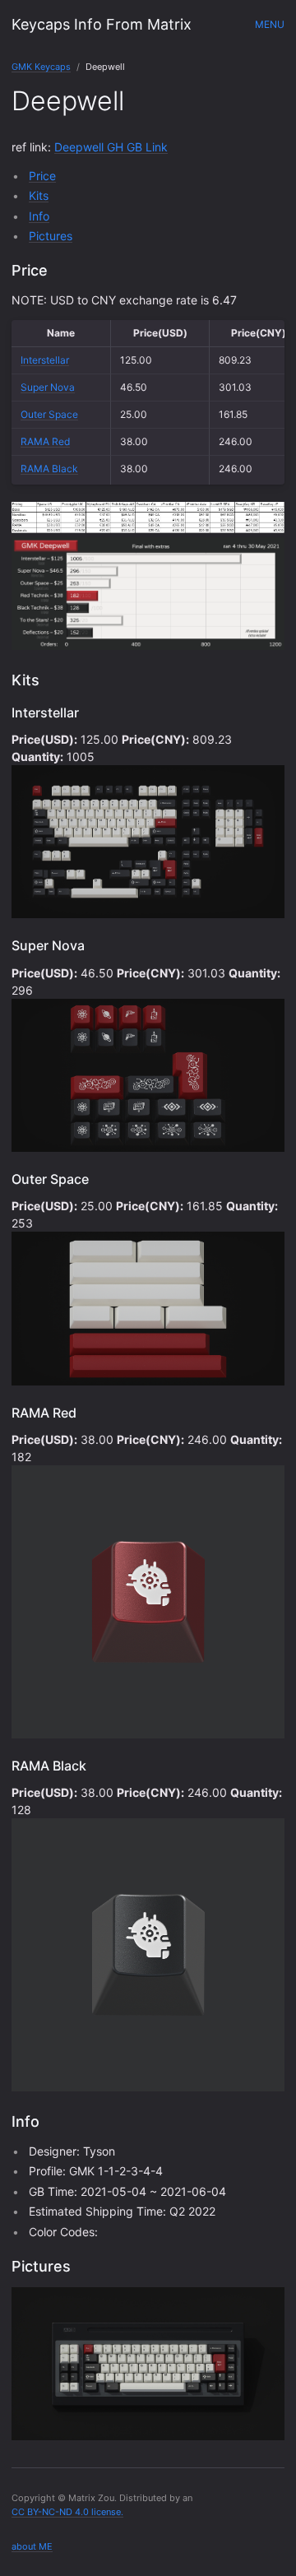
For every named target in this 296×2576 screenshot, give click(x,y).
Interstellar (45, 360)
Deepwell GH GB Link (111, 147)
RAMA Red (45, 441)
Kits (39, 195)
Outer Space (49, 414)
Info (39, 216)
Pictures (51, 236)
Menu (270, 24)
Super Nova (48, 387)
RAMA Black (49, 469)
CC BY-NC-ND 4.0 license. (67, 2512)
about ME (32, 2546)
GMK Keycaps (41, 67)
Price (42, 176)
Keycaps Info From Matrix (102, 24)
